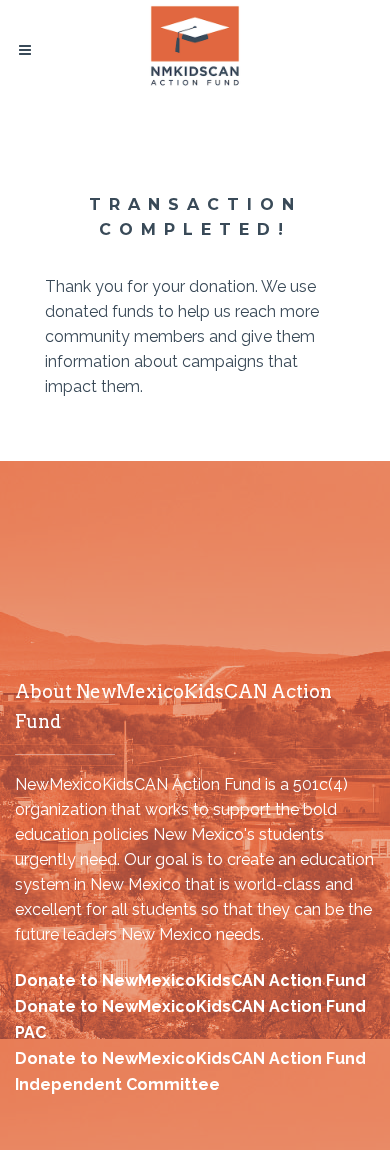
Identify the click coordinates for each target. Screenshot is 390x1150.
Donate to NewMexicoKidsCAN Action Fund (190, 980)
